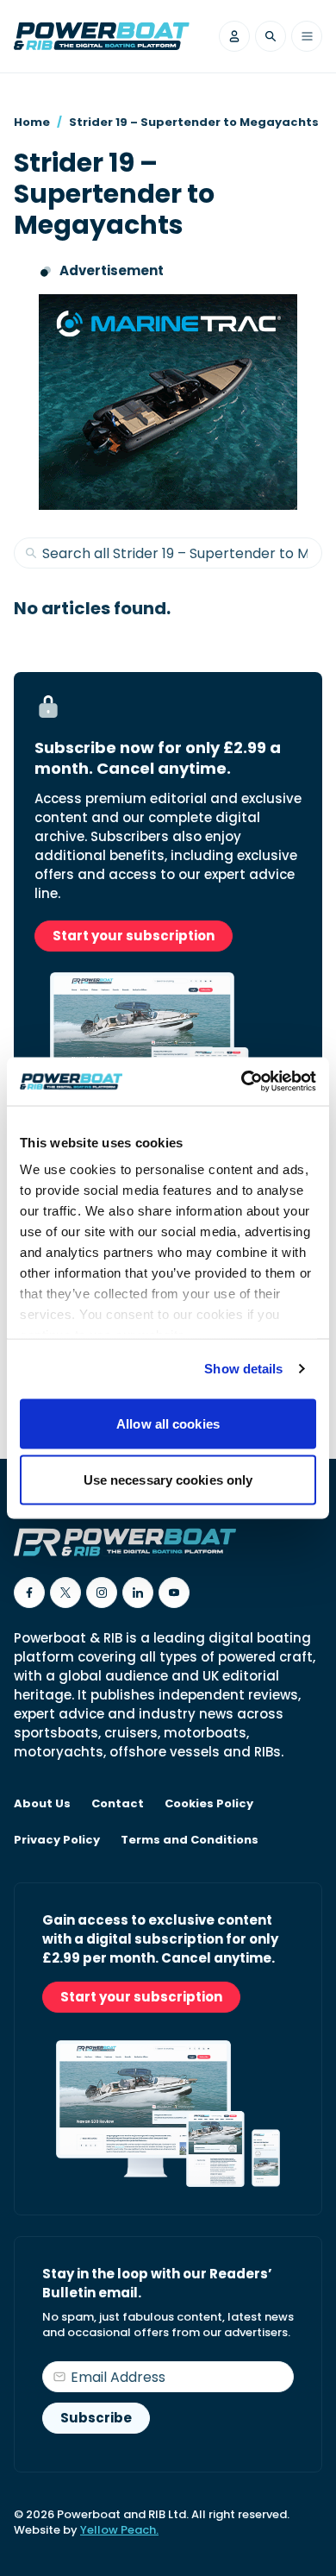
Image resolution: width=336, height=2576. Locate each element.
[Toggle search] (271, 36)
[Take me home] (102, 36)
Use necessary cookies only (168, 1480)
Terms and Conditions (190, 1840)
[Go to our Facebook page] (29, 1593)
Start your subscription (134, 936)
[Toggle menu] (307, 36)
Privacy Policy (57, 1840)
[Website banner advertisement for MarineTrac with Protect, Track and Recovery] (168, 402)
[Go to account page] (234, 36)
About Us (42, 1804)
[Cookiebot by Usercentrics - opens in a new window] (242, 1082)
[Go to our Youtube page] (174, 1593)
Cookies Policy (209, 1804)
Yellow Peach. (119, 2530)
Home (32, 122)
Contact (118, 1804)
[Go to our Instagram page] (102, 1593)
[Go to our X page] (65, 1593)
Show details (243, 1369)
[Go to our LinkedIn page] (138, 1593)
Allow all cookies (168, 1423)
